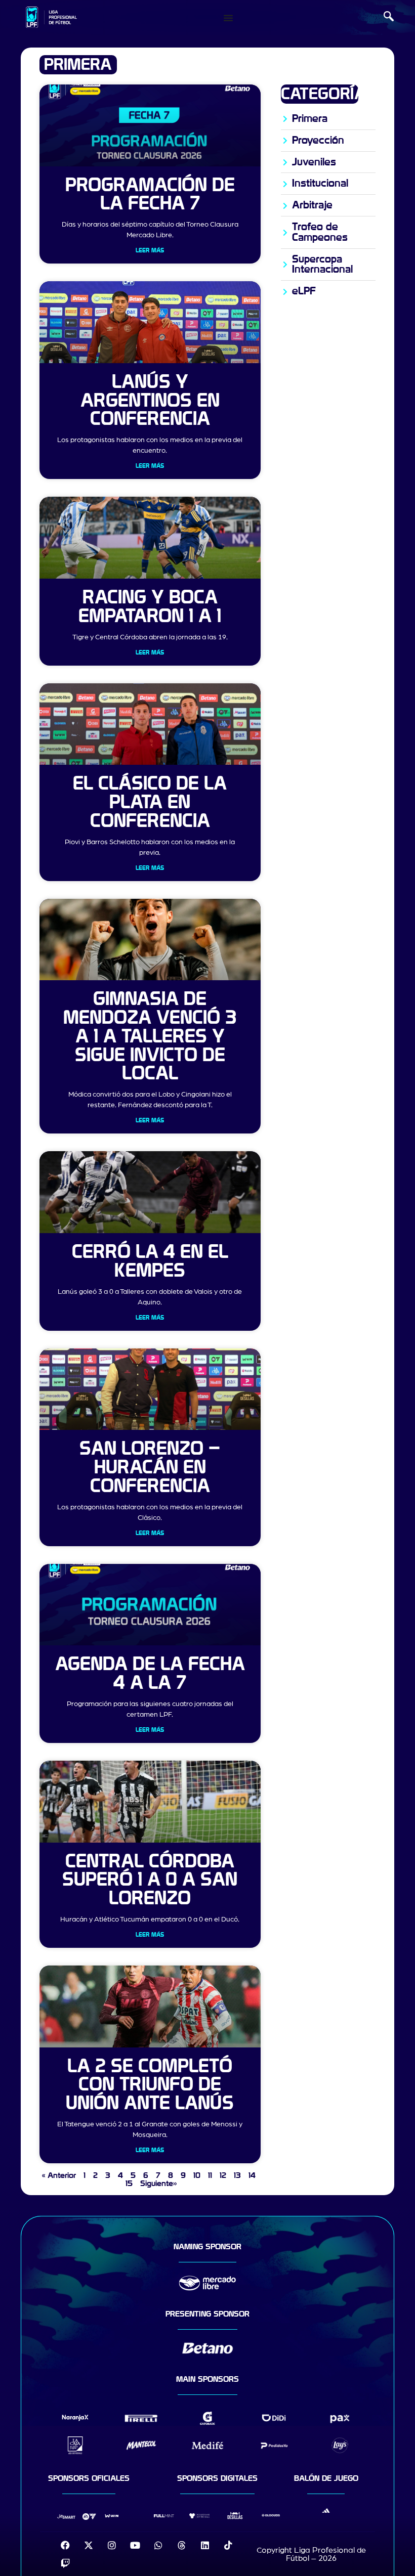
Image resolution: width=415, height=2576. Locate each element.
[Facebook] (65, 2545)
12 (223, 2175)
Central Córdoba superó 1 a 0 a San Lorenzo (150, 1880)
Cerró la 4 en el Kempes (150, 1261)
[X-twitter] (89, 2545)
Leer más (150, 250)
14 (252, 2175)
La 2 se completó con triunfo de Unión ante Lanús (150, 2085)
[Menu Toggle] (228, 18)
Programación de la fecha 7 (150, 195)
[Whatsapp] (158, 2545)
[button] (389, 18)
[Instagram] (112, 2545)
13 (237, 2175)
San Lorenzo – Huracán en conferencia (150, 1468)
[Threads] (182, 2545)
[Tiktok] (228, 2545)
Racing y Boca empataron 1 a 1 (150, 607)
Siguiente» (158, 2184)
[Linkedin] (205, 2545)
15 (129, 2184)
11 (210, 2175)
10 (197, 2175)
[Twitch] (65, 2563)
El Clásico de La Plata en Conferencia (150, 802)
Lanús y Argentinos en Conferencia (150, 401)
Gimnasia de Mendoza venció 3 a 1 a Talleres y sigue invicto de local (150, 1036)
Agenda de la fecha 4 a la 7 (150, 1674)
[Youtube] (135, 2545)
